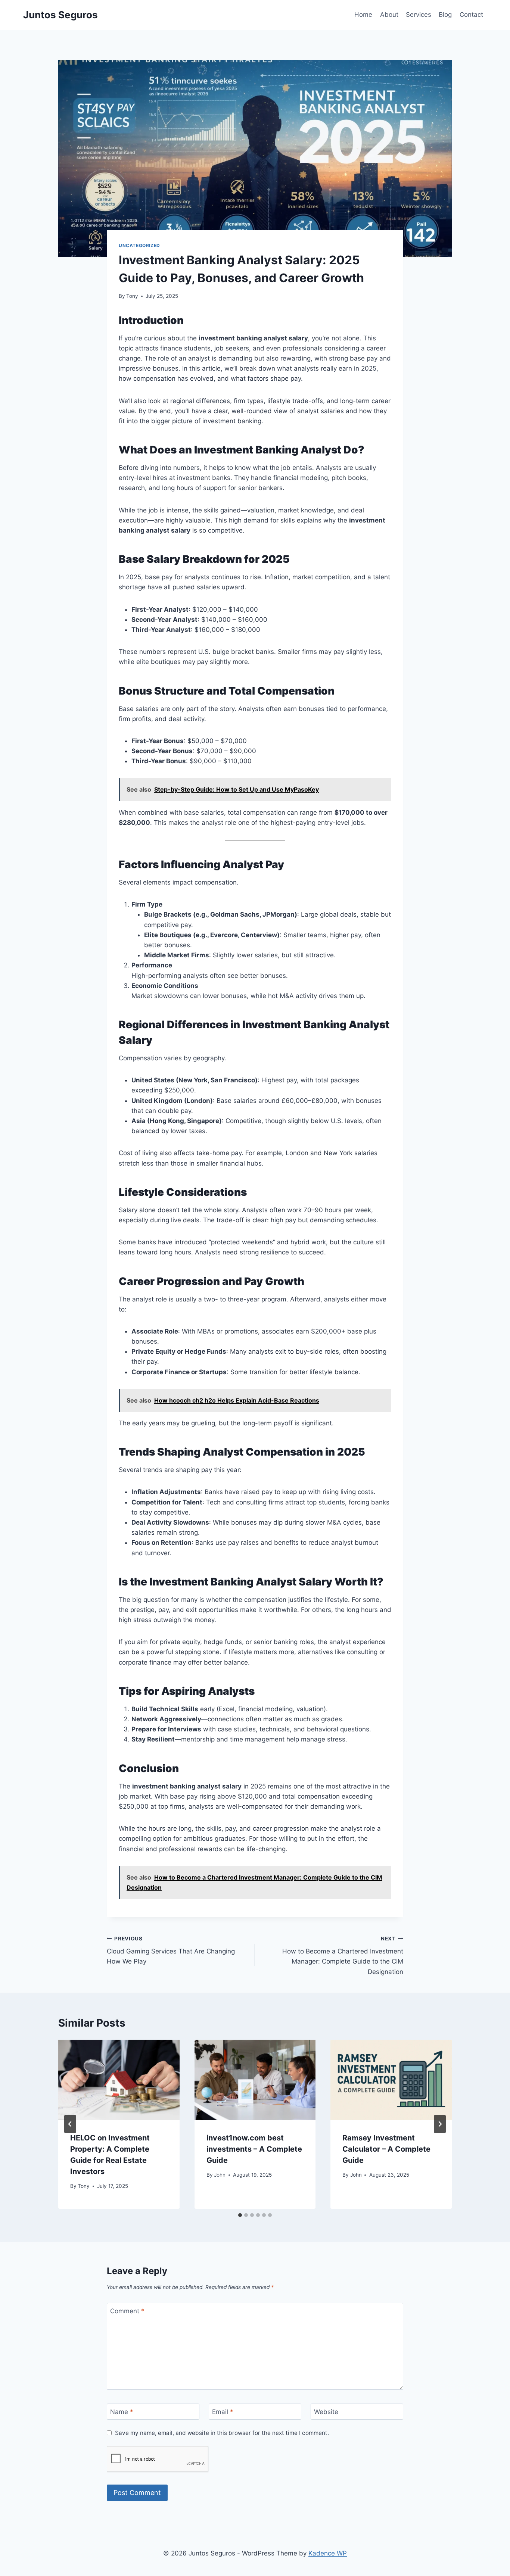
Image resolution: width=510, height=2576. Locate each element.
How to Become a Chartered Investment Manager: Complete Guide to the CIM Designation (343, 1956)
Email (223, 2412)
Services (419, 15)
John (220, 2175)
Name (122, 2412)
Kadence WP (328, 2553)
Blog (445, 15)
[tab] (240, 2215)
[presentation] (119, 2080)
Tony (132, 296)
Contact (471, 15)
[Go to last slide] (70, 2124)
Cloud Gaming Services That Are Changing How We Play (171, 1950)
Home (363, 15)
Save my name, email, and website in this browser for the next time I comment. (222, 2433)
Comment (127, 2311)
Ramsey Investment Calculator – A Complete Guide (386, 2149)
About (389, 15)
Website (326, 2412)
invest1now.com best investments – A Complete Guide (254, 2149)
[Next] (440, 2124)
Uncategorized (139, 245)
